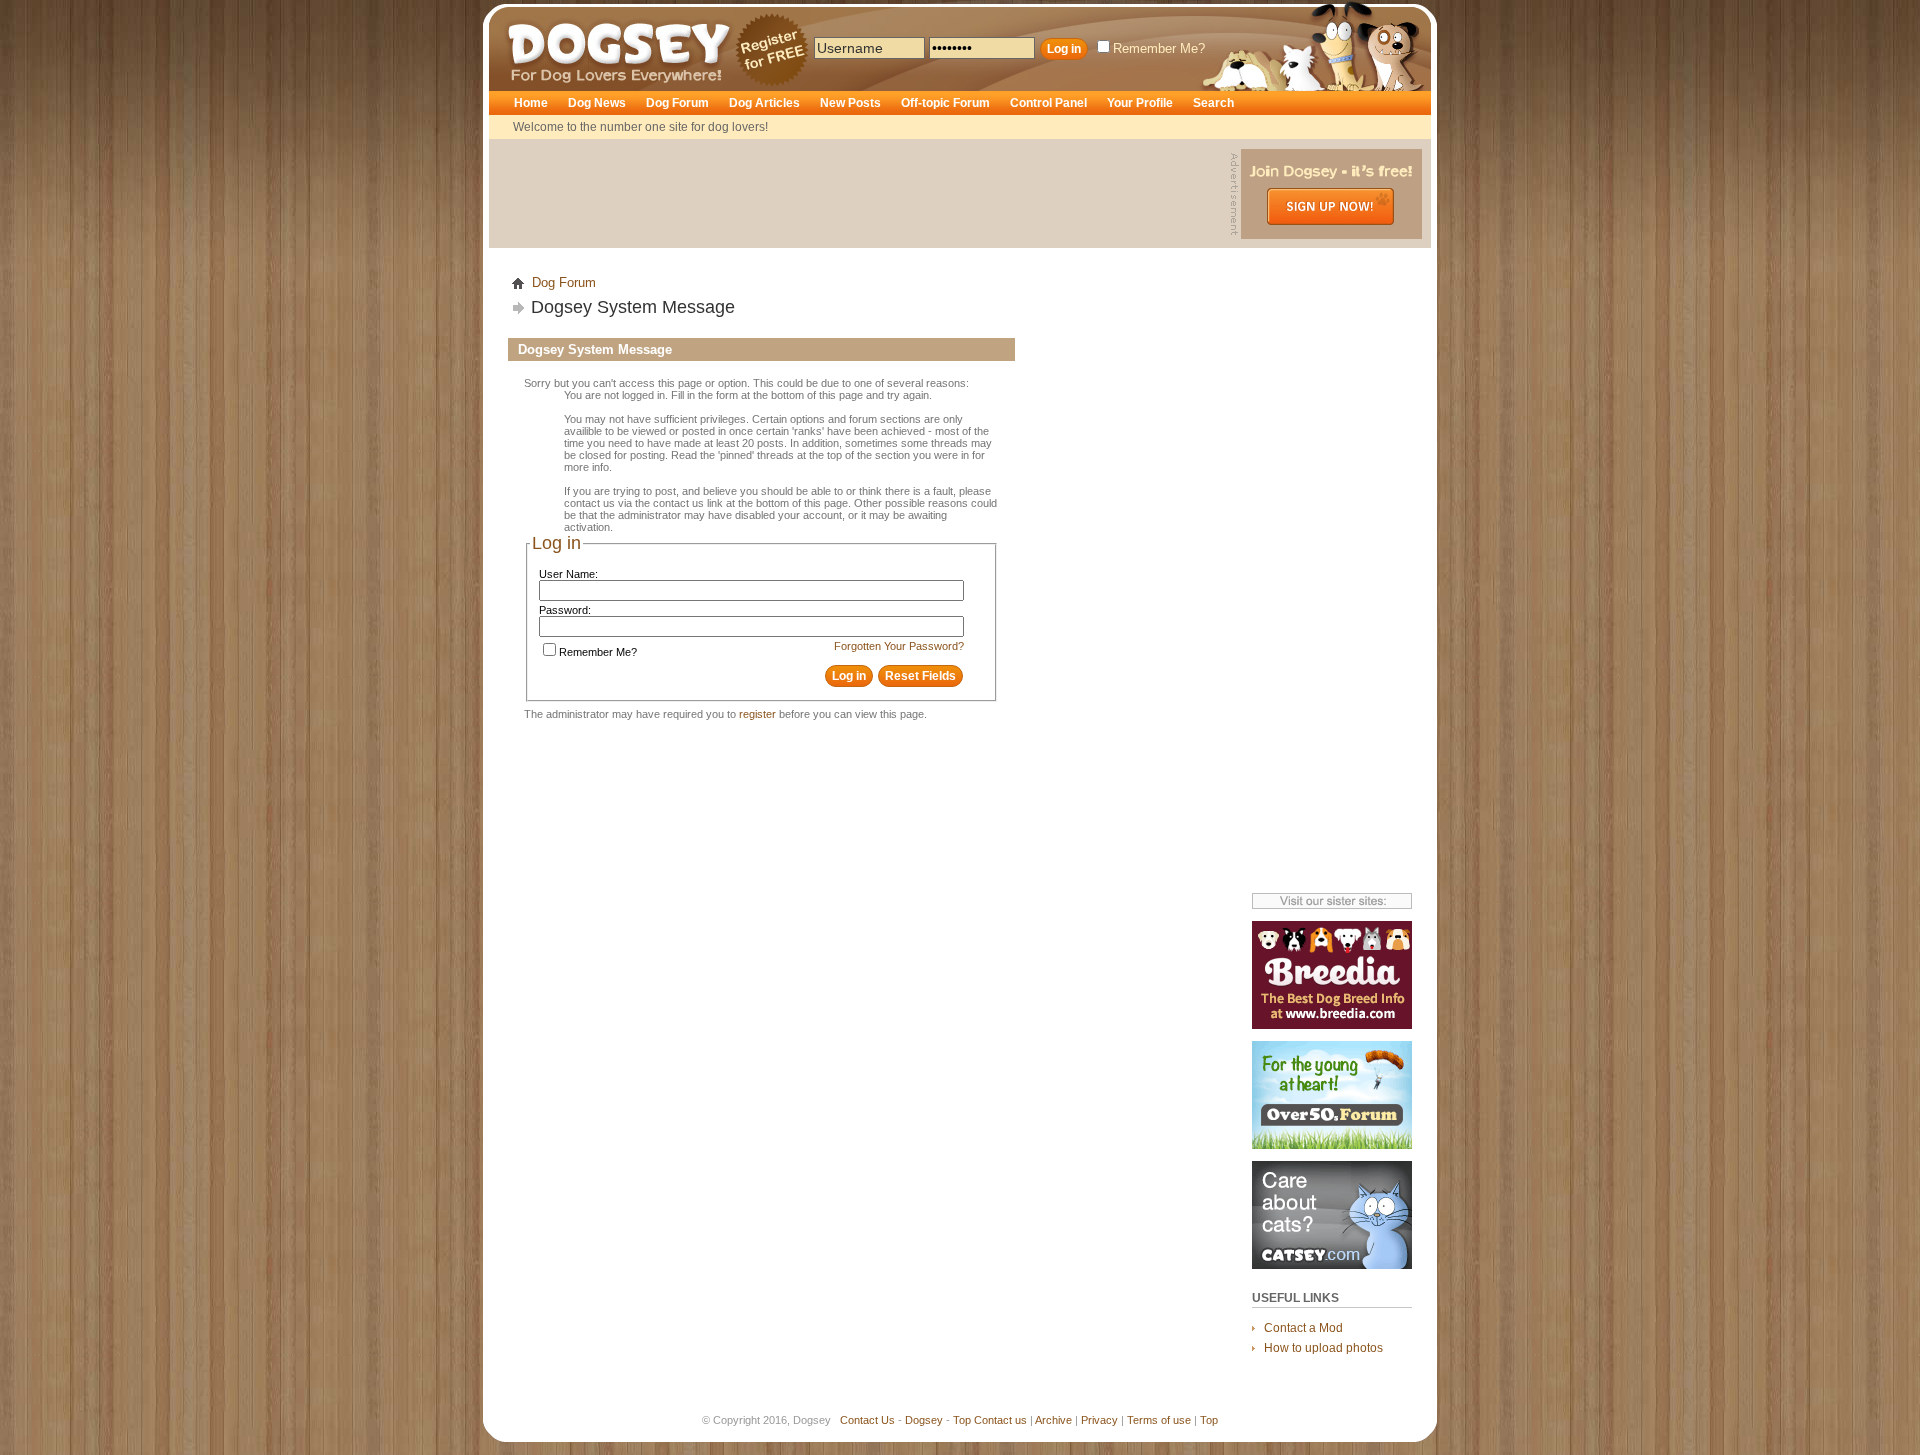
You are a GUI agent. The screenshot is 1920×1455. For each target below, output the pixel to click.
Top (962, 1420)
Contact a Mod (1303, 1328)
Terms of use (1159, 1420)
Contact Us (867, 1420)
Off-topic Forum (945, 103)
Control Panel (1048, 103)
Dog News (597, 103)
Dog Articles (764, 103)
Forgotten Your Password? (899, 646)
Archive (1053, 1420)
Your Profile (1140, 103)
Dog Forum (677, 103)
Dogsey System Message (633, 307)
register (757, 714)
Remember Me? (1159, 48)
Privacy (1099, 1420)
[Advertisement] (862, 194)
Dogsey (532, 15)
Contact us (1000, 1420)
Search (1213, 103)
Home (531, 103)
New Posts (850, 103)
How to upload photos (1323, 1348)
